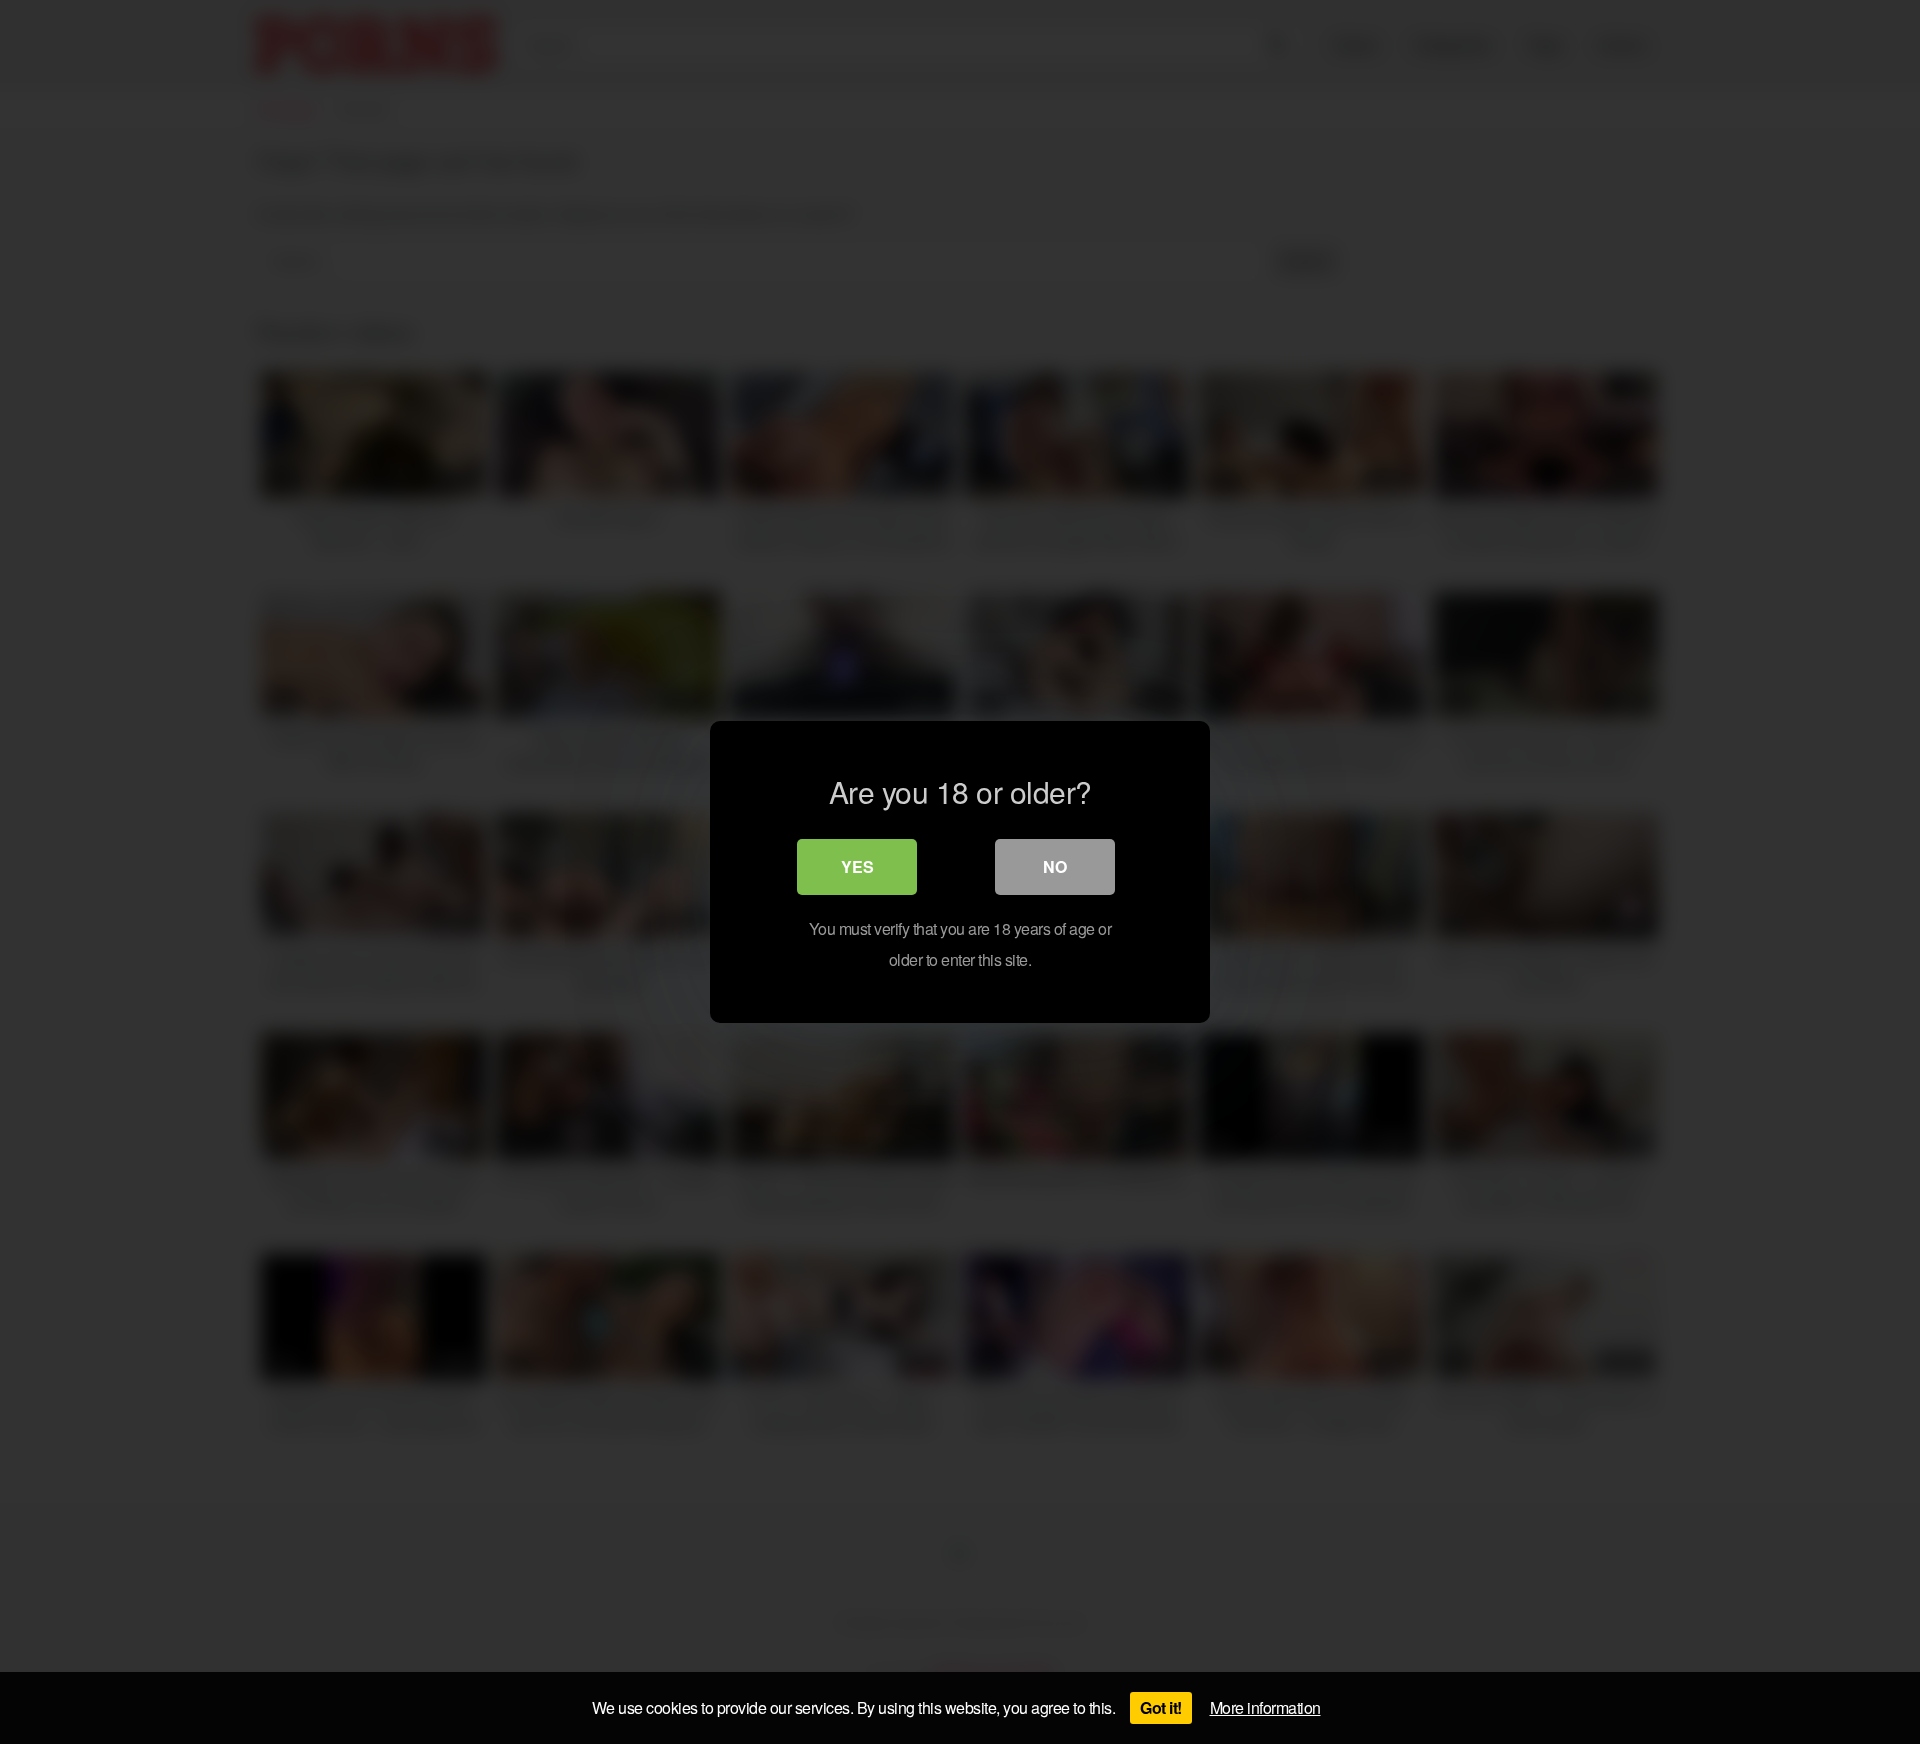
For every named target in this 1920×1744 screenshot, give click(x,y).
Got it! (1161, 1707)
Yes (857, 866)
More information (1265, 1707)
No (1055, 866)
